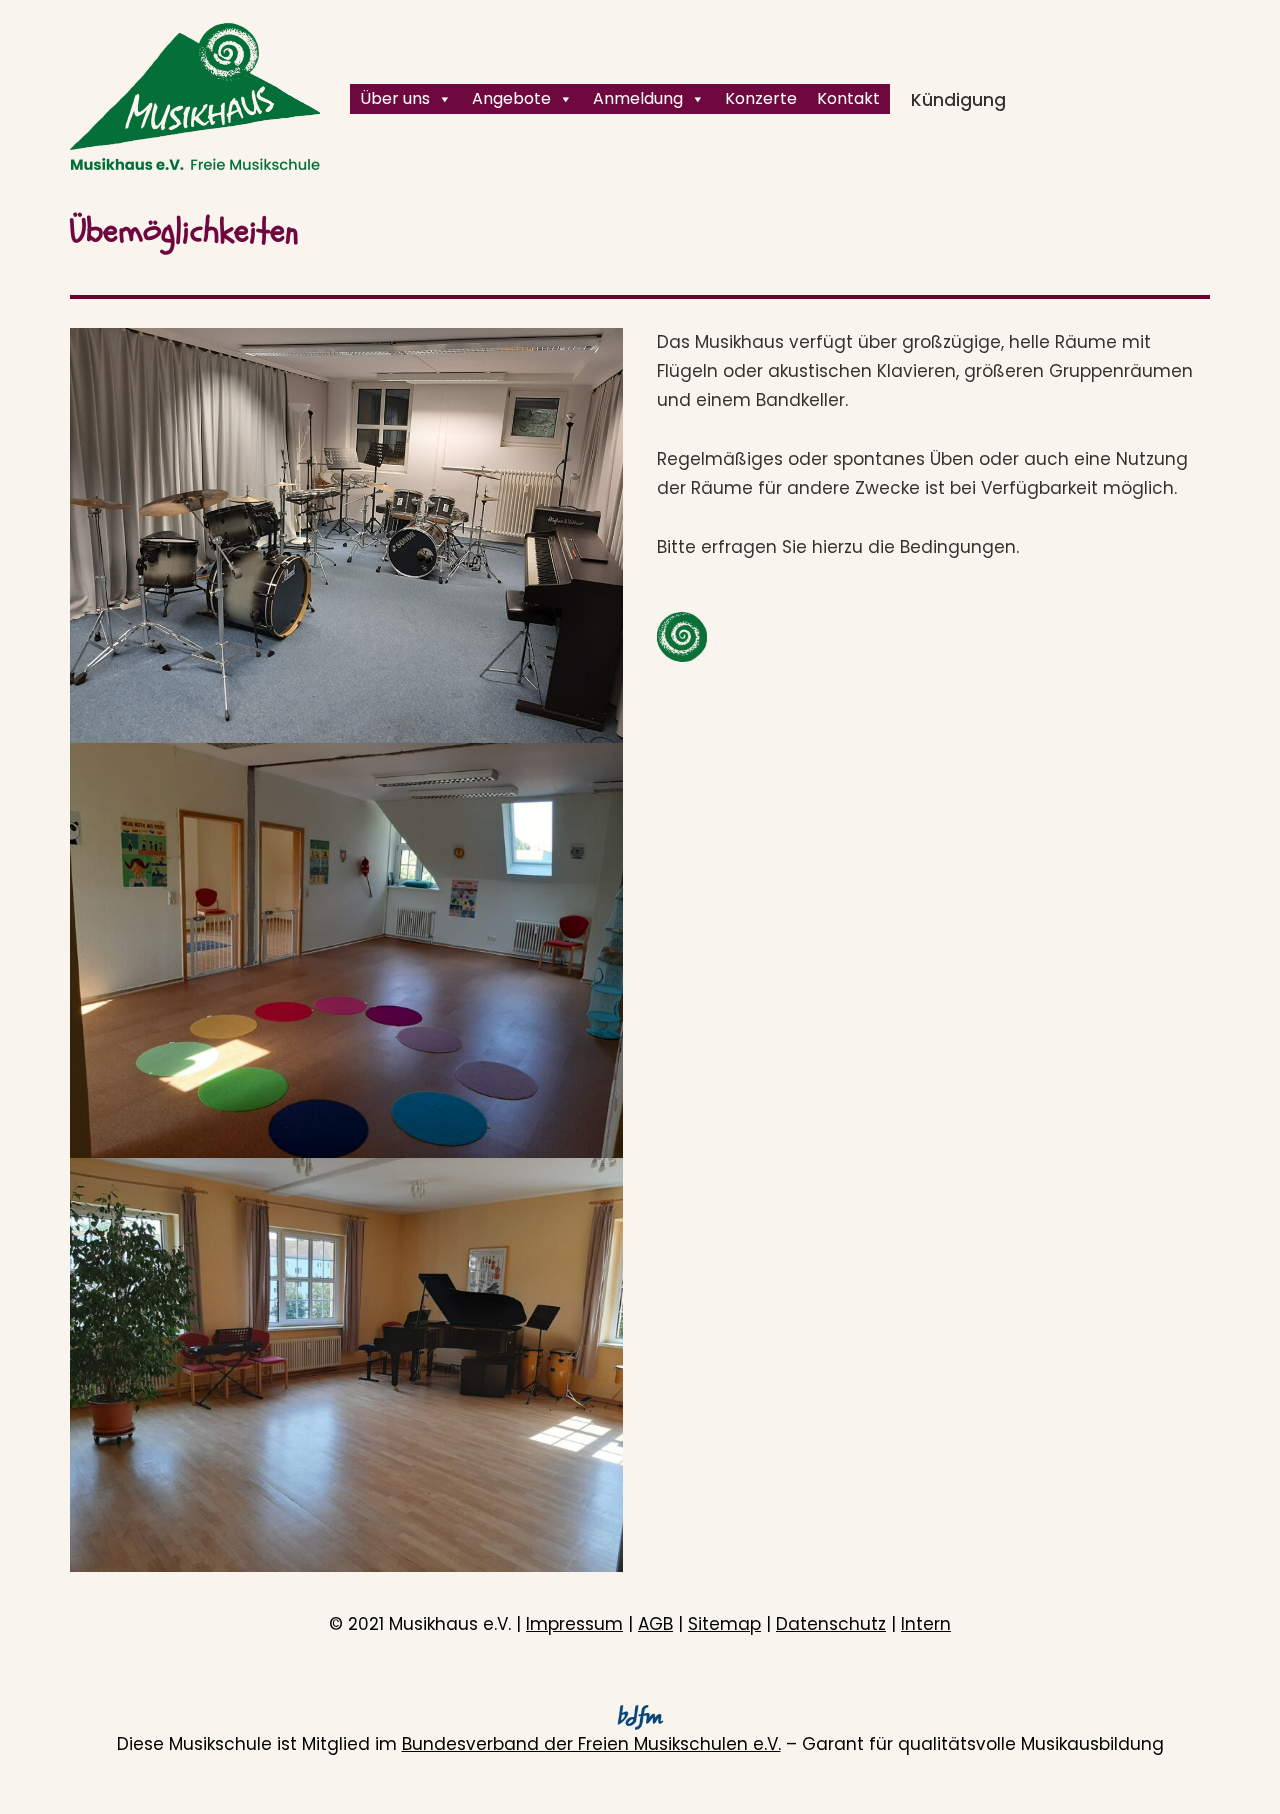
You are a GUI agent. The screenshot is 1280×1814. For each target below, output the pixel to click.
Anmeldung (638, 98)
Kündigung (958, 100)
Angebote (511, 98)
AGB (655, 1624)
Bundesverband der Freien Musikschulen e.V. (591, 1744)
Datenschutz (831, 1624)
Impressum (574, 1624)
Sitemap (724, 1624)
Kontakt (848, 98)
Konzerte (761, 98)
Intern (926, 1624)
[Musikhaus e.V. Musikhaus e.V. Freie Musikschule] (195, 96)
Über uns (395, 98)
